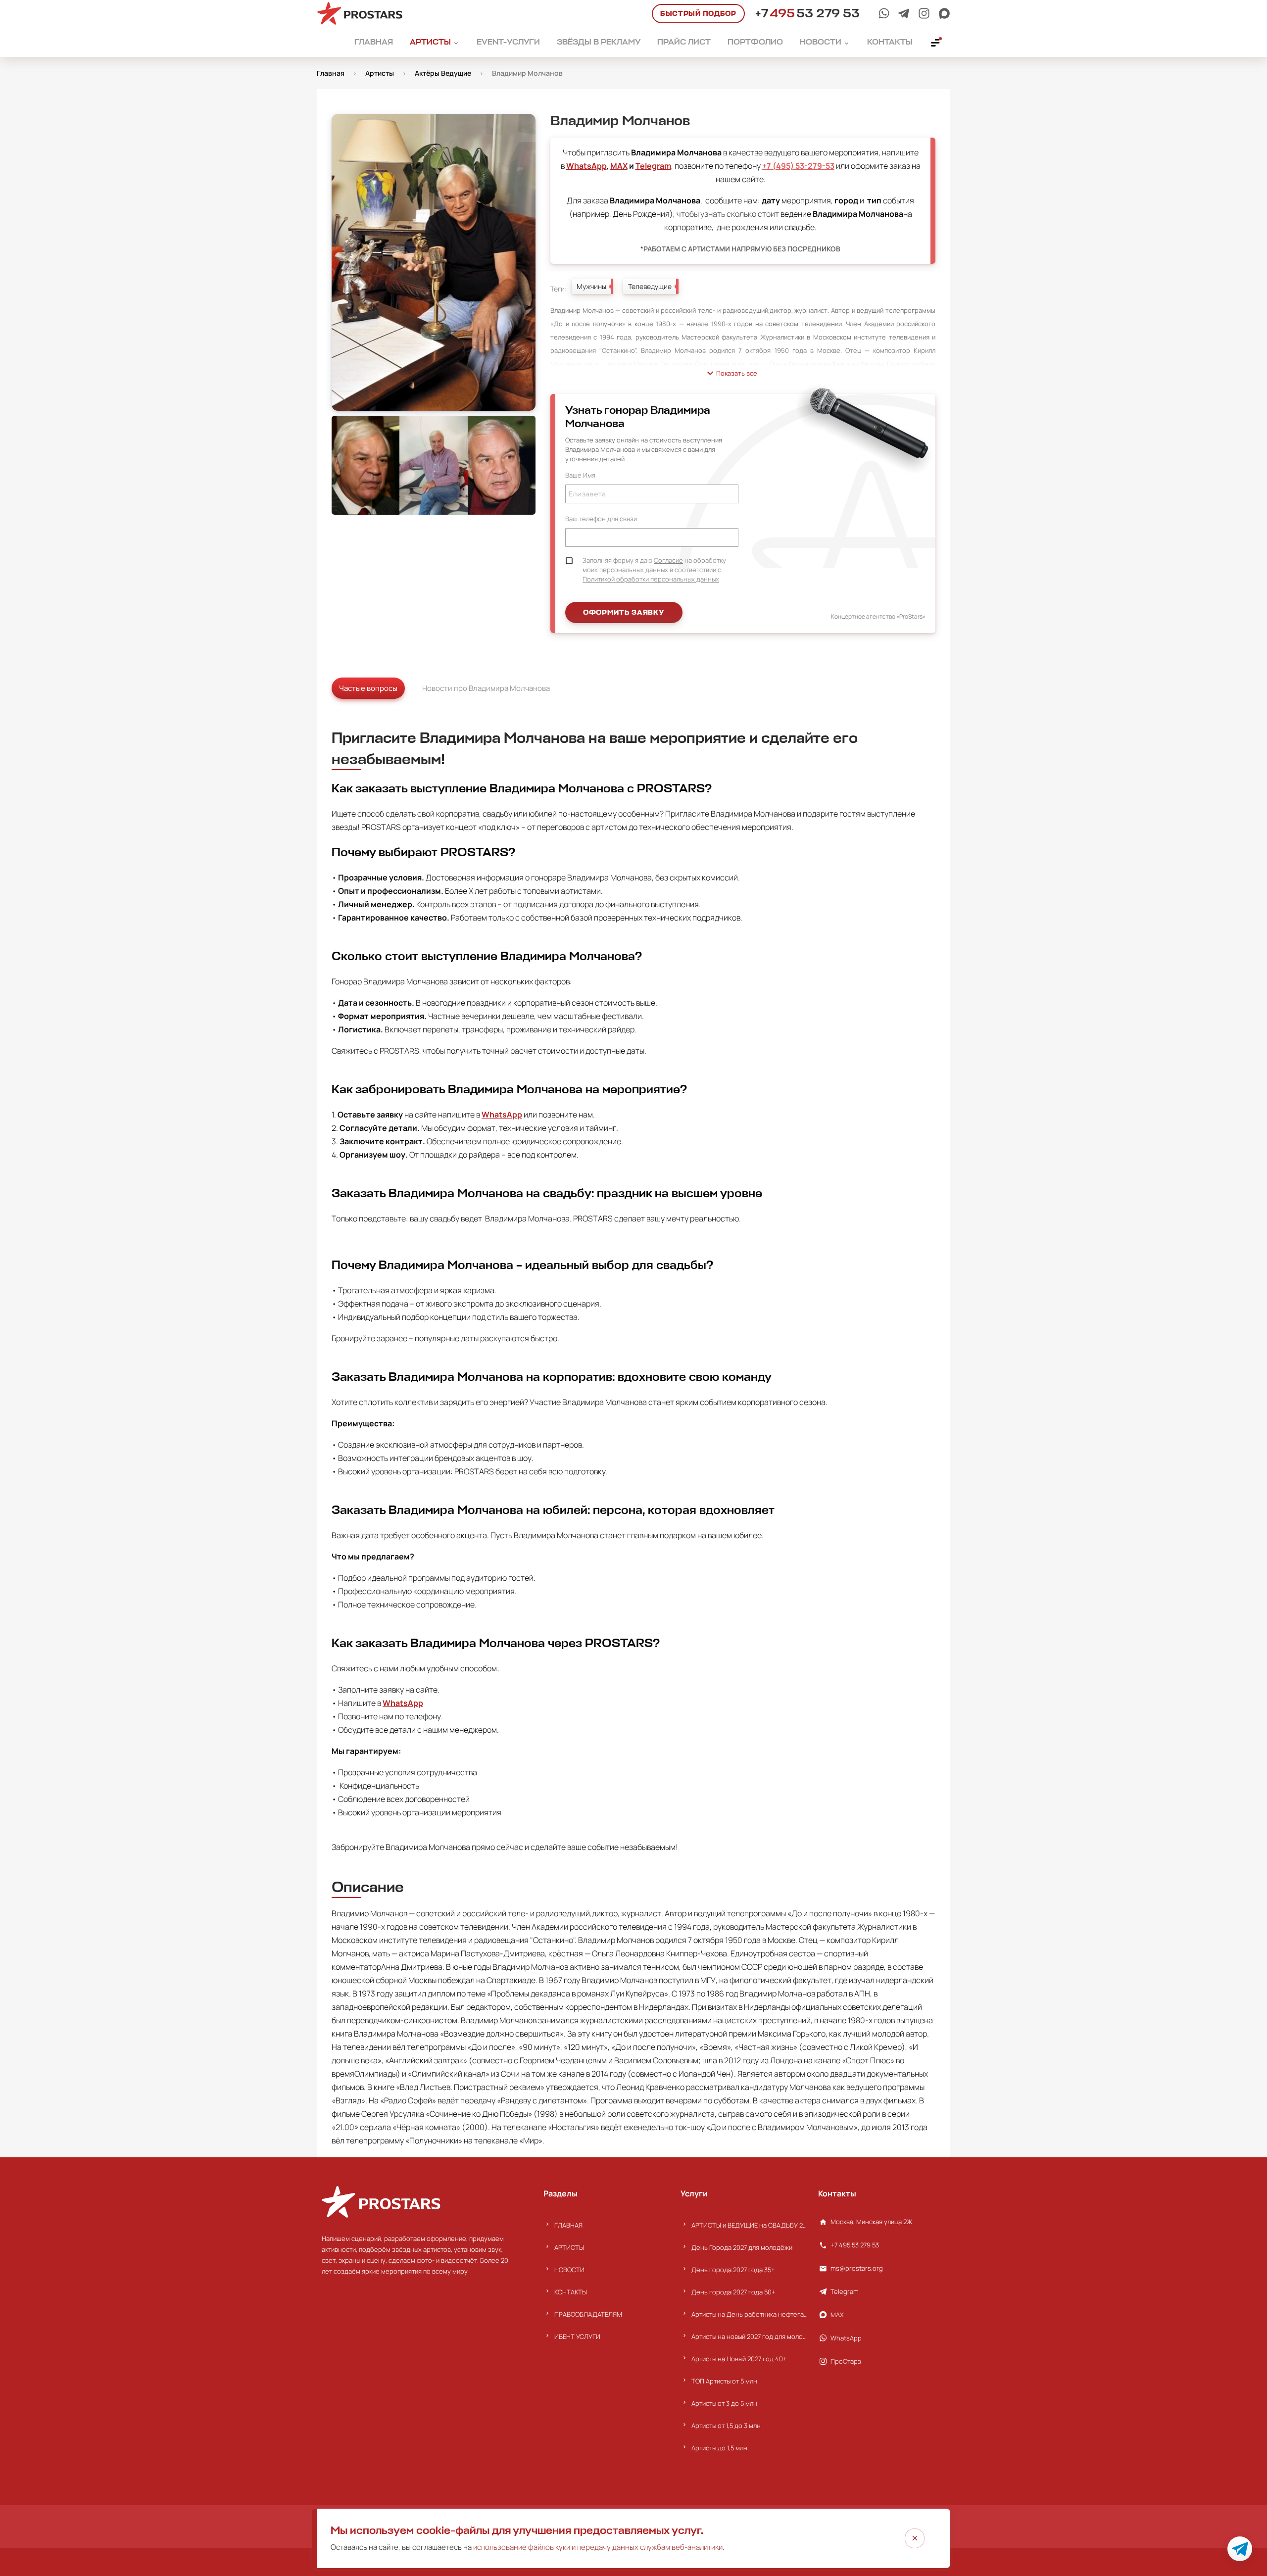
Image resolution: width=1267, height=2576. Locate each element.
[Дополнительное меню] (936, 42)
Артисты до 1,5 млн (719, 2448)
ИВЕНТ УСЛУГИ (577, 2336)
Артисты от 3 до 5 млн (724, 2403)
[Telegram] (904, 13)
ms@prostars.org (857, 2268)
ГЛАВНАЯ (568, 2225)
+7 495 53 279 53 (855, 2245)
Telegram (653, 166)
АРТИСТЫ (569, 2247)
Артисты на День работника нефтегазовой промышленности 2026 (750, 2314)
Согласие (668, 560)
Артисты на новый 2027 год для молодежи (750, 2336)
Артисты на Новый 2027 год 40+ (739, 2359)
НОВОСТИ (569, 2270)
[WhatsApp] (884, 13)
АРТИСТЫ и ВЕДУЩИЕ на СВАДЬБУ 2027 (750, 2225)
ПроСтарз (846, 2361)
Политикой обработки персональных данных (651, 579)
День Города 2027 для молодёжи (742, 2247)
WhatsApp (586, 166)
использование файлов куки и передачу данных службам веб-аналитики (598, 2547)
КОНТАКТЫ (571, 2292)
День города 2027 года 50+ (733, 2292)
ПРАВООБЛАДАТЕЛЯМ (588, 2314)
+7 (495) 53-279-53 (798, 166)
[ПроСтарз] (924, 13)
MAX (619, 166)
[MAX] (944, 13)
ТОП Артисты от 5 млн (724, 2381)
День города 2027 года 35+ (733, 2270)
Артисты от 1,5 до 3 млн (726, 2426)
